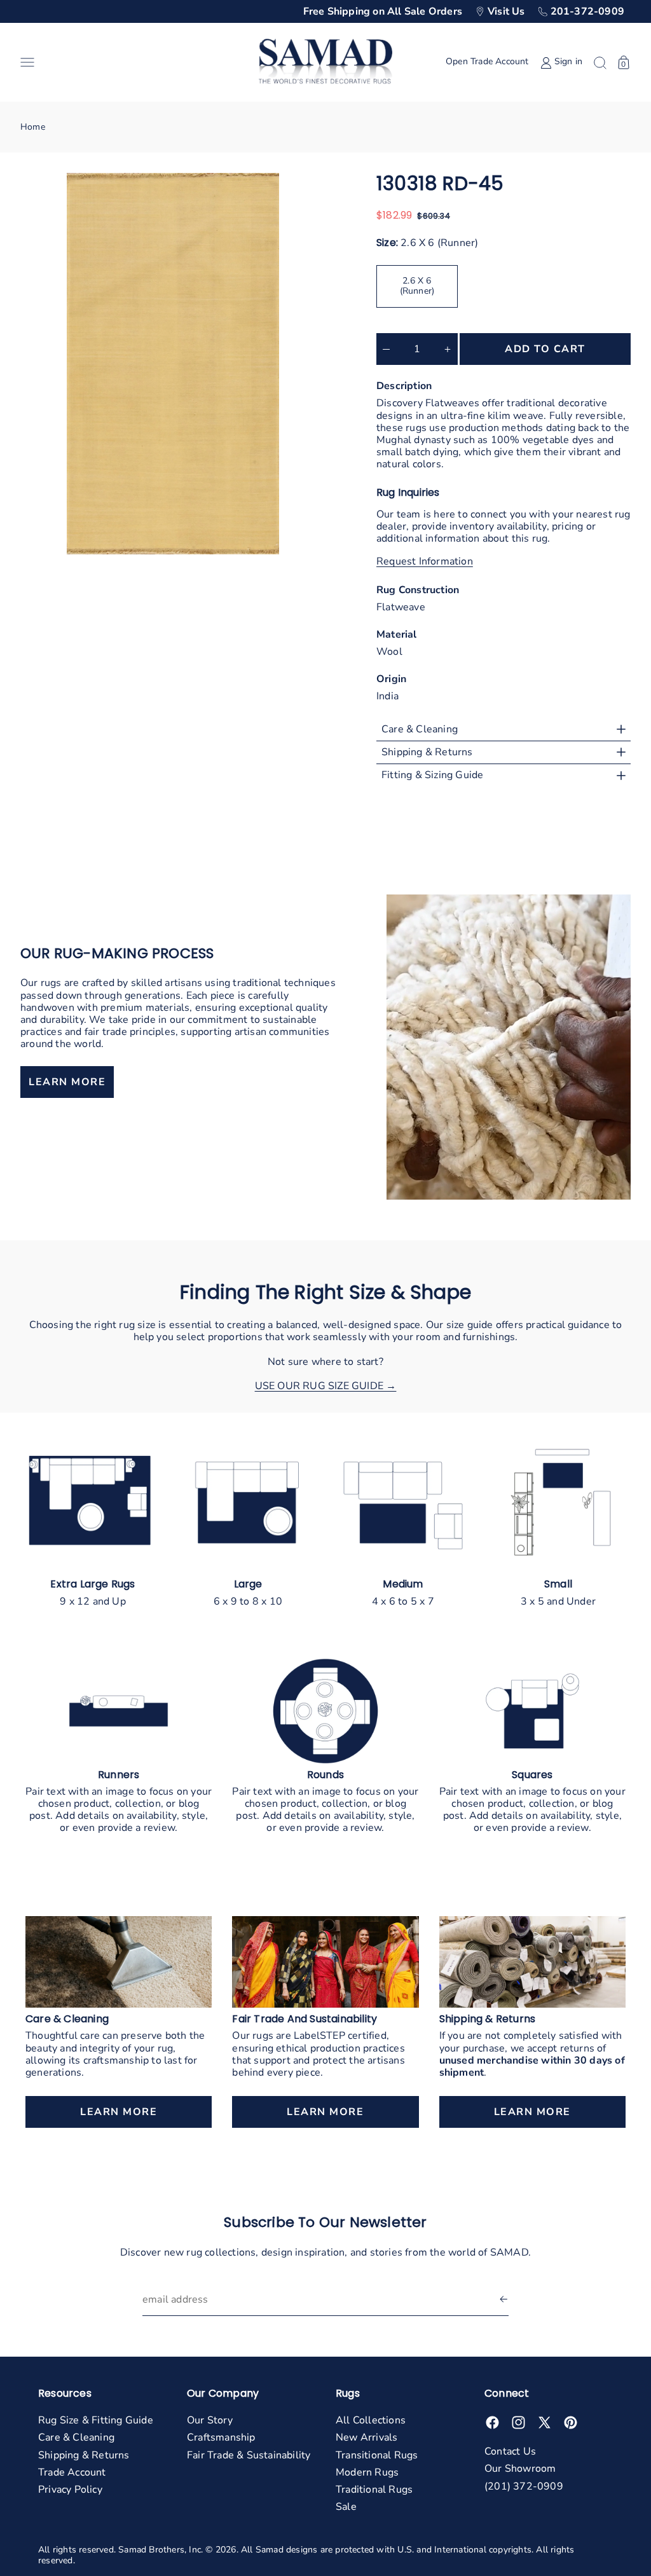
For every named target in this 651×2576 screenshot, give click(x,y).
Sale (346, 2507)
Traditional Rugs (374, 2490)
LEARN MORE (67, 1082)
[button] (134, 62)
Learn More (119, 2112)
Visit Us (506, 11)
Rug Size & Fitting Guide (96, 2420)
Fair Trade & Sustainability (249, 2455)
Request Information (425, 562)
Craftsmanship (221, 2437)
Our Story (210, 2420)
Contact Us (510, 2451)
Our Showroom (520, 2469)
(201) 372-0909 (524, 2486)
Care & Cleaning (76, 2437)
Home (33, 127)
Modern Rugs (367, 2472)
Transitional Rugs (377, 2455)
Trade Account (72, 2472)
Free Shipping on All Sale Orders (383, 11)
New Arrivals (367, 2437)
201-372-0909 (587, 11)
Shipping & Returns (84, 2455)
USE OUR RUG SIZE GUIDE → (326, 1386)
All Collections (371, 2420)
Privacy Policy (70, 2490)
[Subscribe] (504, 2300)
